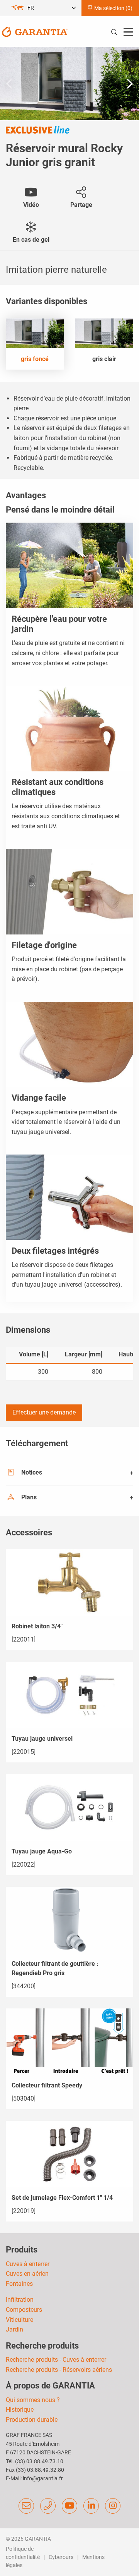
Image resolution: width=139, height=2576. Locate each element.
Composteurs (24, 2310)
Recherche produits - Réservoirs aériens (59, 2370)
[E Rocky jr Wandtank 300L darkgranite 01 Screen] (69, 84)
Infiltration (20, 2300)
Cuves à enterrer (28, 2264)
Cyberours (61, 2557)
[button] (130, 84)
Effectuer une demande (44, 1412)
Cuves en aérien (27, 2274)
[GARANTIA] (35, 31)
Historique (20, 2410)
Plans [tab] (29, 1497)
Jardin (14, 2329)
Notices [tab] (32, 1472)
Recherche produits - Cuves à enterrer (56, 2360)
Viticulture (19, 2320)
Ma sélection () (113, 8)
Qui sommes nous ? (33, 2400)
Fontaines (19, 2284)
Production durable (32, 2420)
